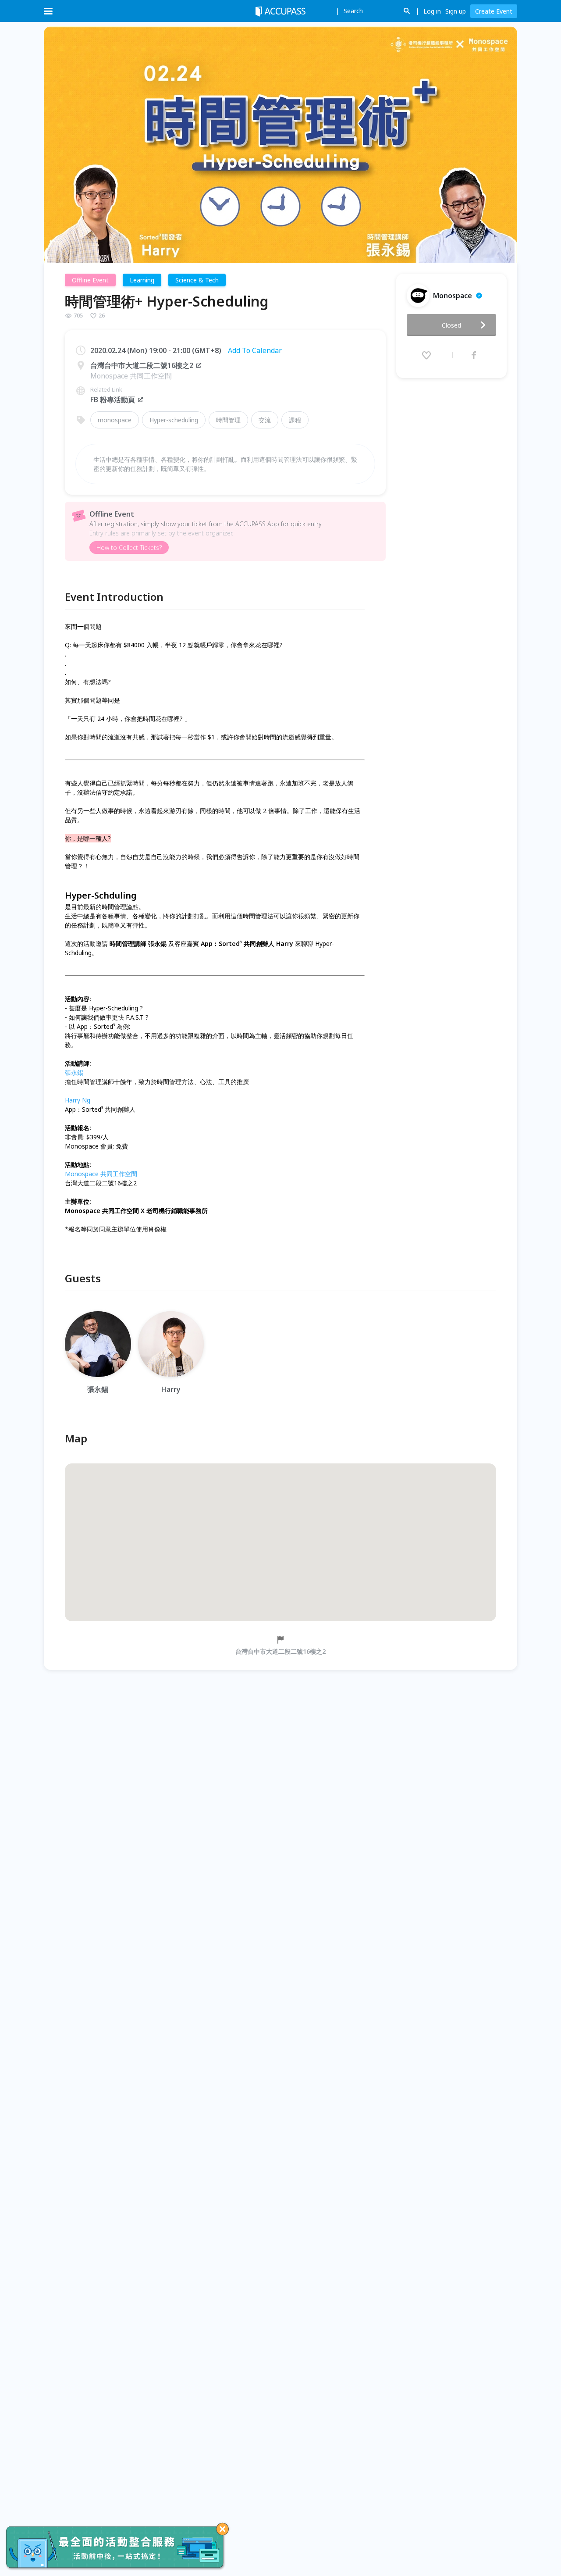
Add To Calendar (255, 350)
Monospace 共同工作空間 (101, 1174)
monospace (115, 420)
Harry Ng (78, 1100)
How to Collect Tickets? (129, 548)
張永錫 (74, 1072)
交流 (265, 420)
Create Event (494, 11)
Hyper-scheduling (174, 420)
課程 (295, 420)
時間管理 (228, 420)
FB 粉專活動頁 (113, 400)
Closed (451, 325)
